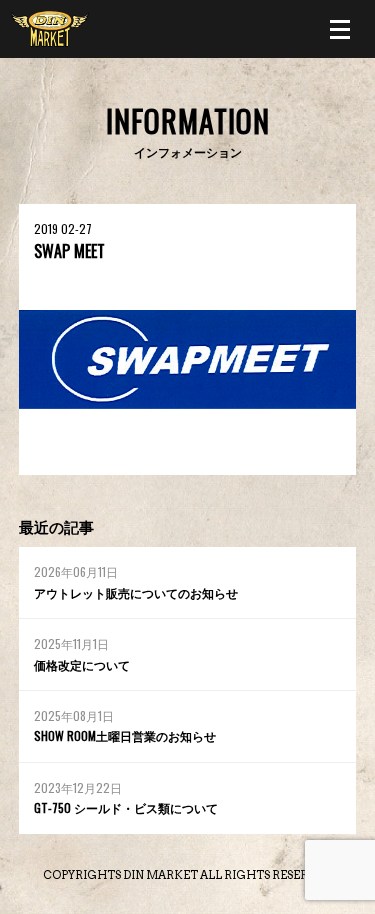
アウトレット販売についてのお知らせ (136, 592)
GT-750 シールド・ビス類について (126, 807)
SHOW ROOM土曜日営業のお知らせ (125, 735)
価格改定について (82, 664)
